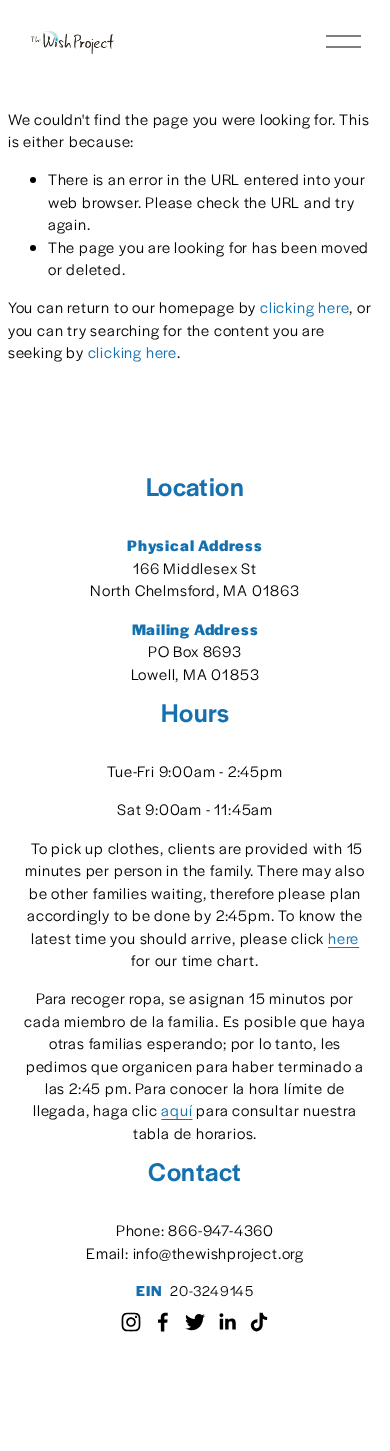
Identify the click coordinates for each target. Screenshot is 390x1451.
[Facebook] (163, 1322)
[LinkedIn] (227, 1322)
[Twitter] (195, 1322)
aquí (176, 1109)
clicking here (304, 306)
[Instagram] (131, 1322)
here (343, 937)
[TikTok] (259, 1322)
